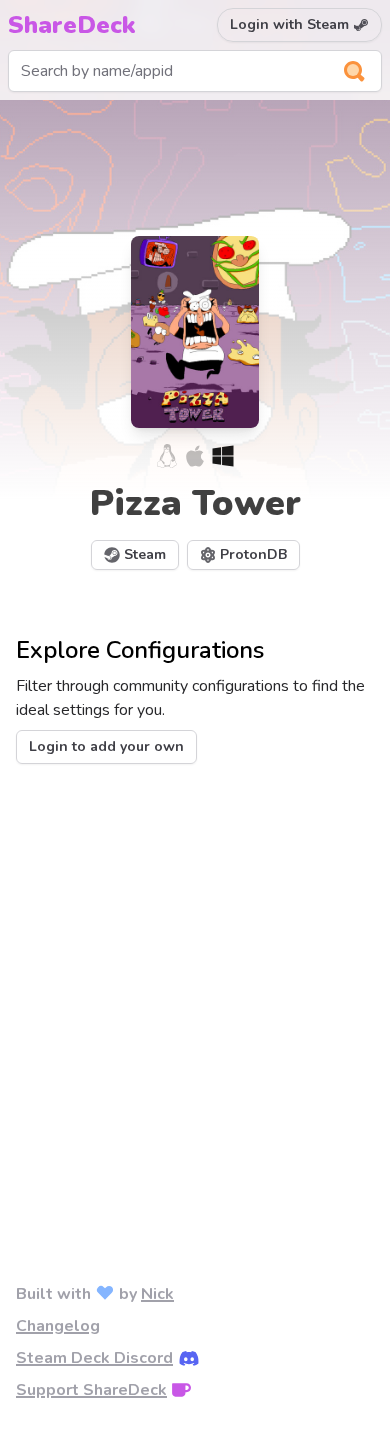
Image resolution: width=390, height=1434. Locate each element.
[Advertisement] (195, 991)
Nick (157, 1294)
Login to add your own (106, 746)
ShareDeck (72, 25)
